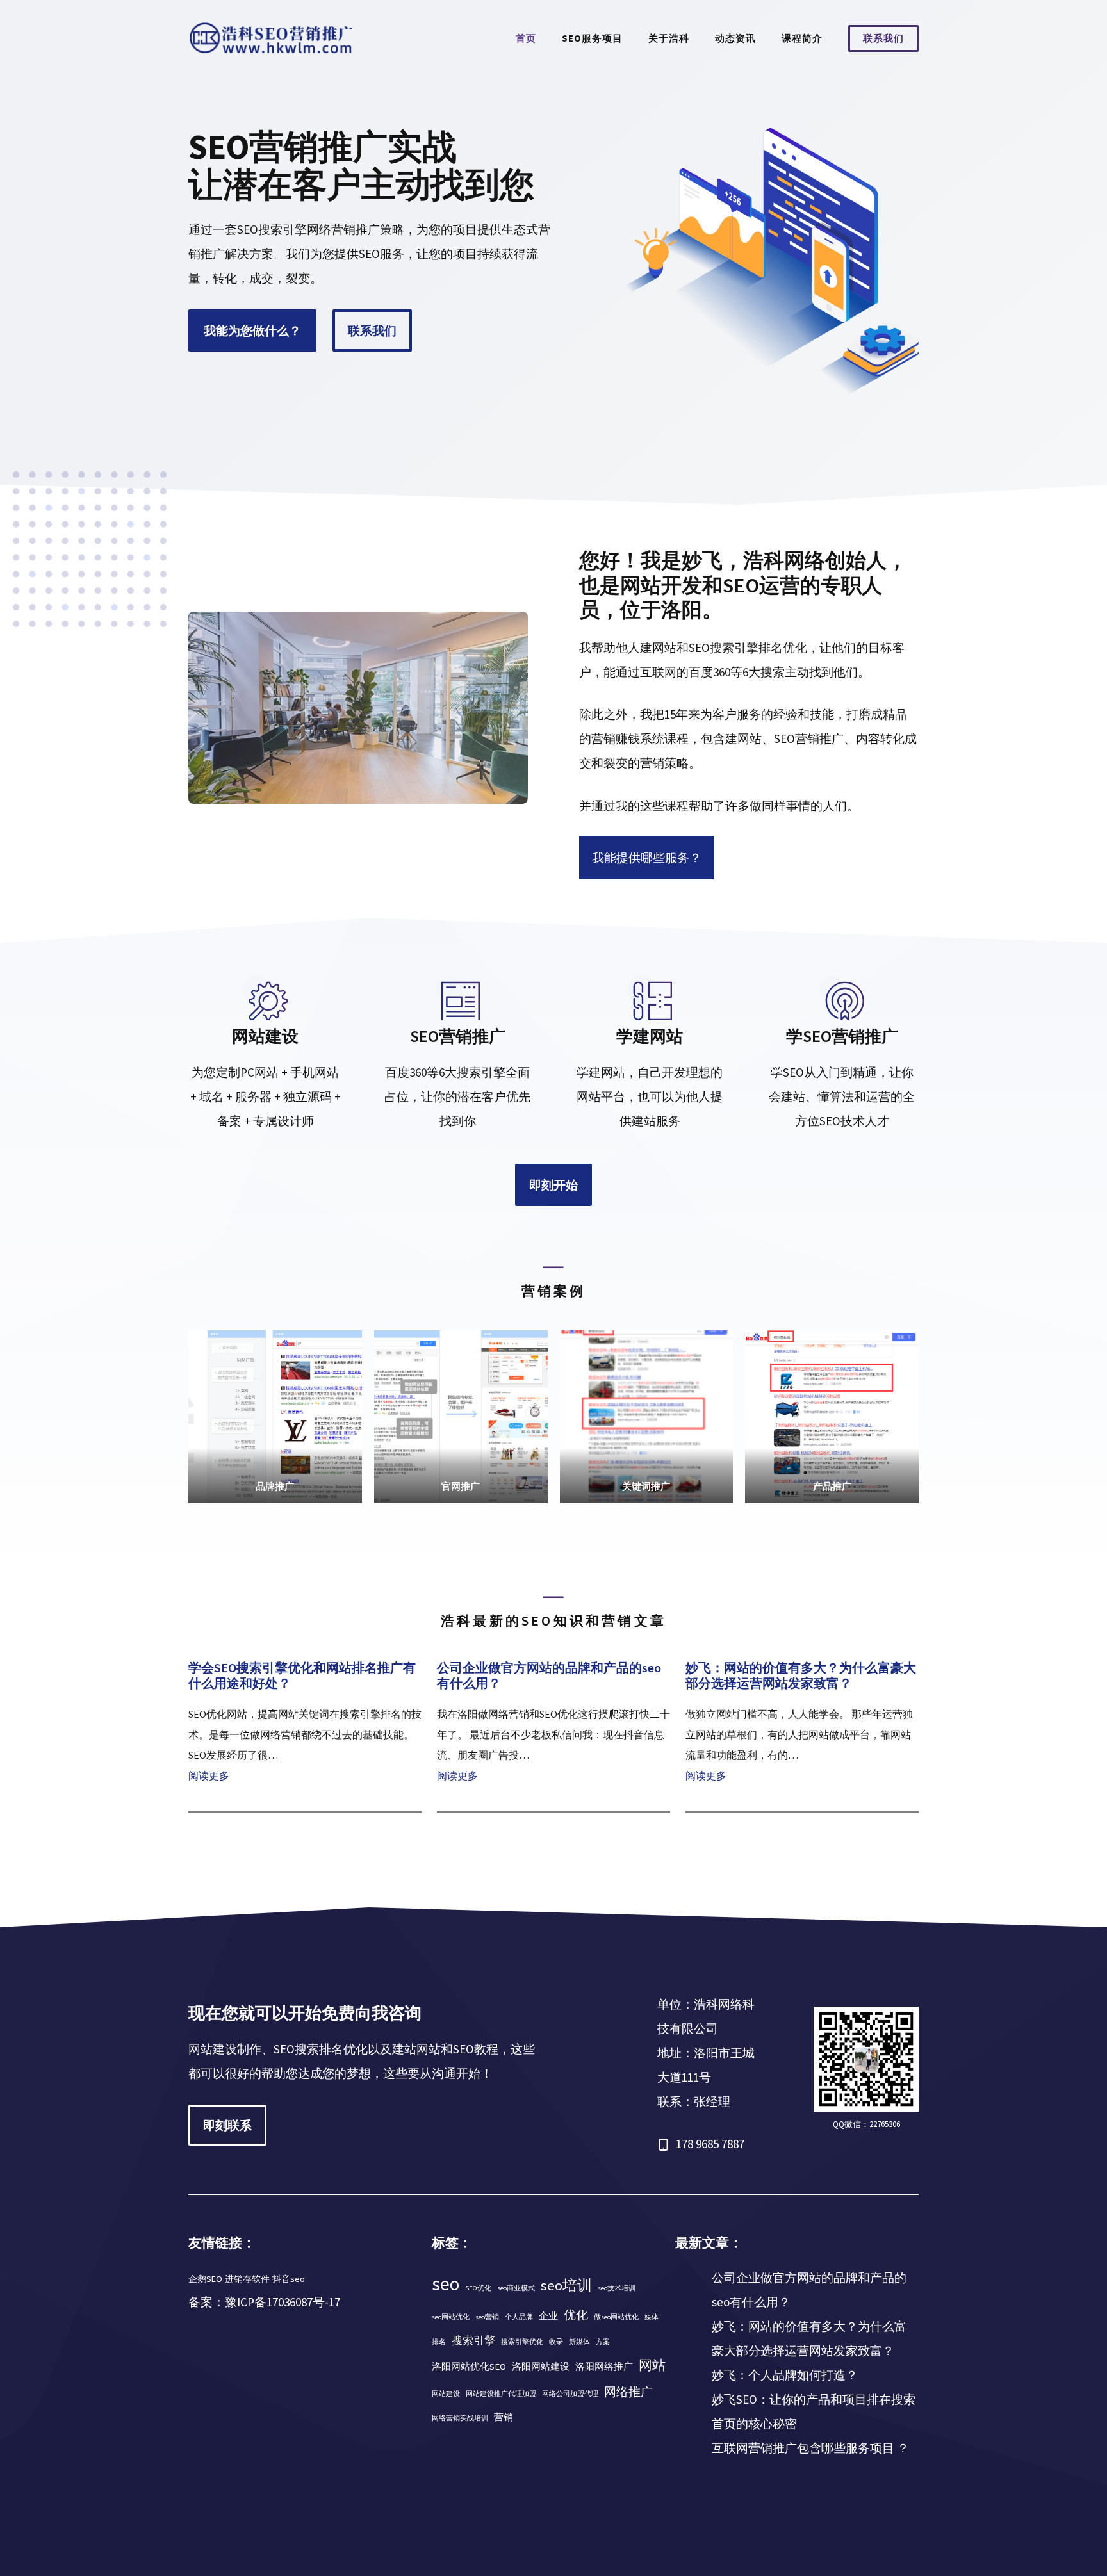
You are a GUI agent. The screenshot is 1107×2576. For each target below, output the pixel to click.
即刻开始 (553, 1185)
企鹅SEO (205, 2279)
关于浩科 (669, 38)
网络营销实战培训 (460, 2418)
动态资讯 (735, 38)
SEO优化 (478, 2288)
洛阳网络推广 (604, 2367)
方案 (603, 2342)
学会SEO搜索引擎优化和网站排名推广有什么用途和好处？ (302, 1675)
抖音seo (289, 2279)
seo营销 (487, 2317)
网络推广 (628, 2392)
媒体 (652, 2317)
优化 (576, 2315)
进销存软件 (247, 2279)
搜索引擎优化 (522, 2342)
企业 (548, 2316)
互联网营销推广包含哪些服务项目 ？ (810, 2448)
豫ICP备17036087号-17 (283, 2302)
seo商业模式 (516, 2288)
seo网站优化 (451, 2317)
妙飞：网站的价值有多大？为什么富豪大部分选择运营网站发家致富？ (801, 1675)
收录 (556, 2342)
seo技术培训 (617, 2288)
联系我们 (883, 38)
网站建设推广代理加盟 (501, 2394)
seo (446, 2284)
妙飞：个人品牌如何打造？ (785, 2375)
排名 (439, 2342)
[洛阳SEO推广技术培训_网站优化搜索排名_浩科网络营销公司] (272, 37)
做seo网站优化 (616, 2317)
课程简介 (802, 38)
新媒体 (579, 2342)
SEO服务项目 (592, 38)
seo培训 (566, 2285)
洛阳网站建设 (541, 2367)
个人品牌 (519, 2317)
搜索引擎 (473, 2340)
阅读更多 (209, 1775)
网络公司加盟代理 (570, 2394)
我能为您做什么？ (252, 330)
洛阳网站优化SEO (469, 2367)
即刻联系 (227, 2125)
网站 (652, 2365)
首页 (526, 38)
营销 (504, 2417)
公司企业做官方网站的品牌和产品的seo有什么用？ (549, 1675)
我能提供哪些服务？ (647, 858)
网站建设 (446, 2394)
